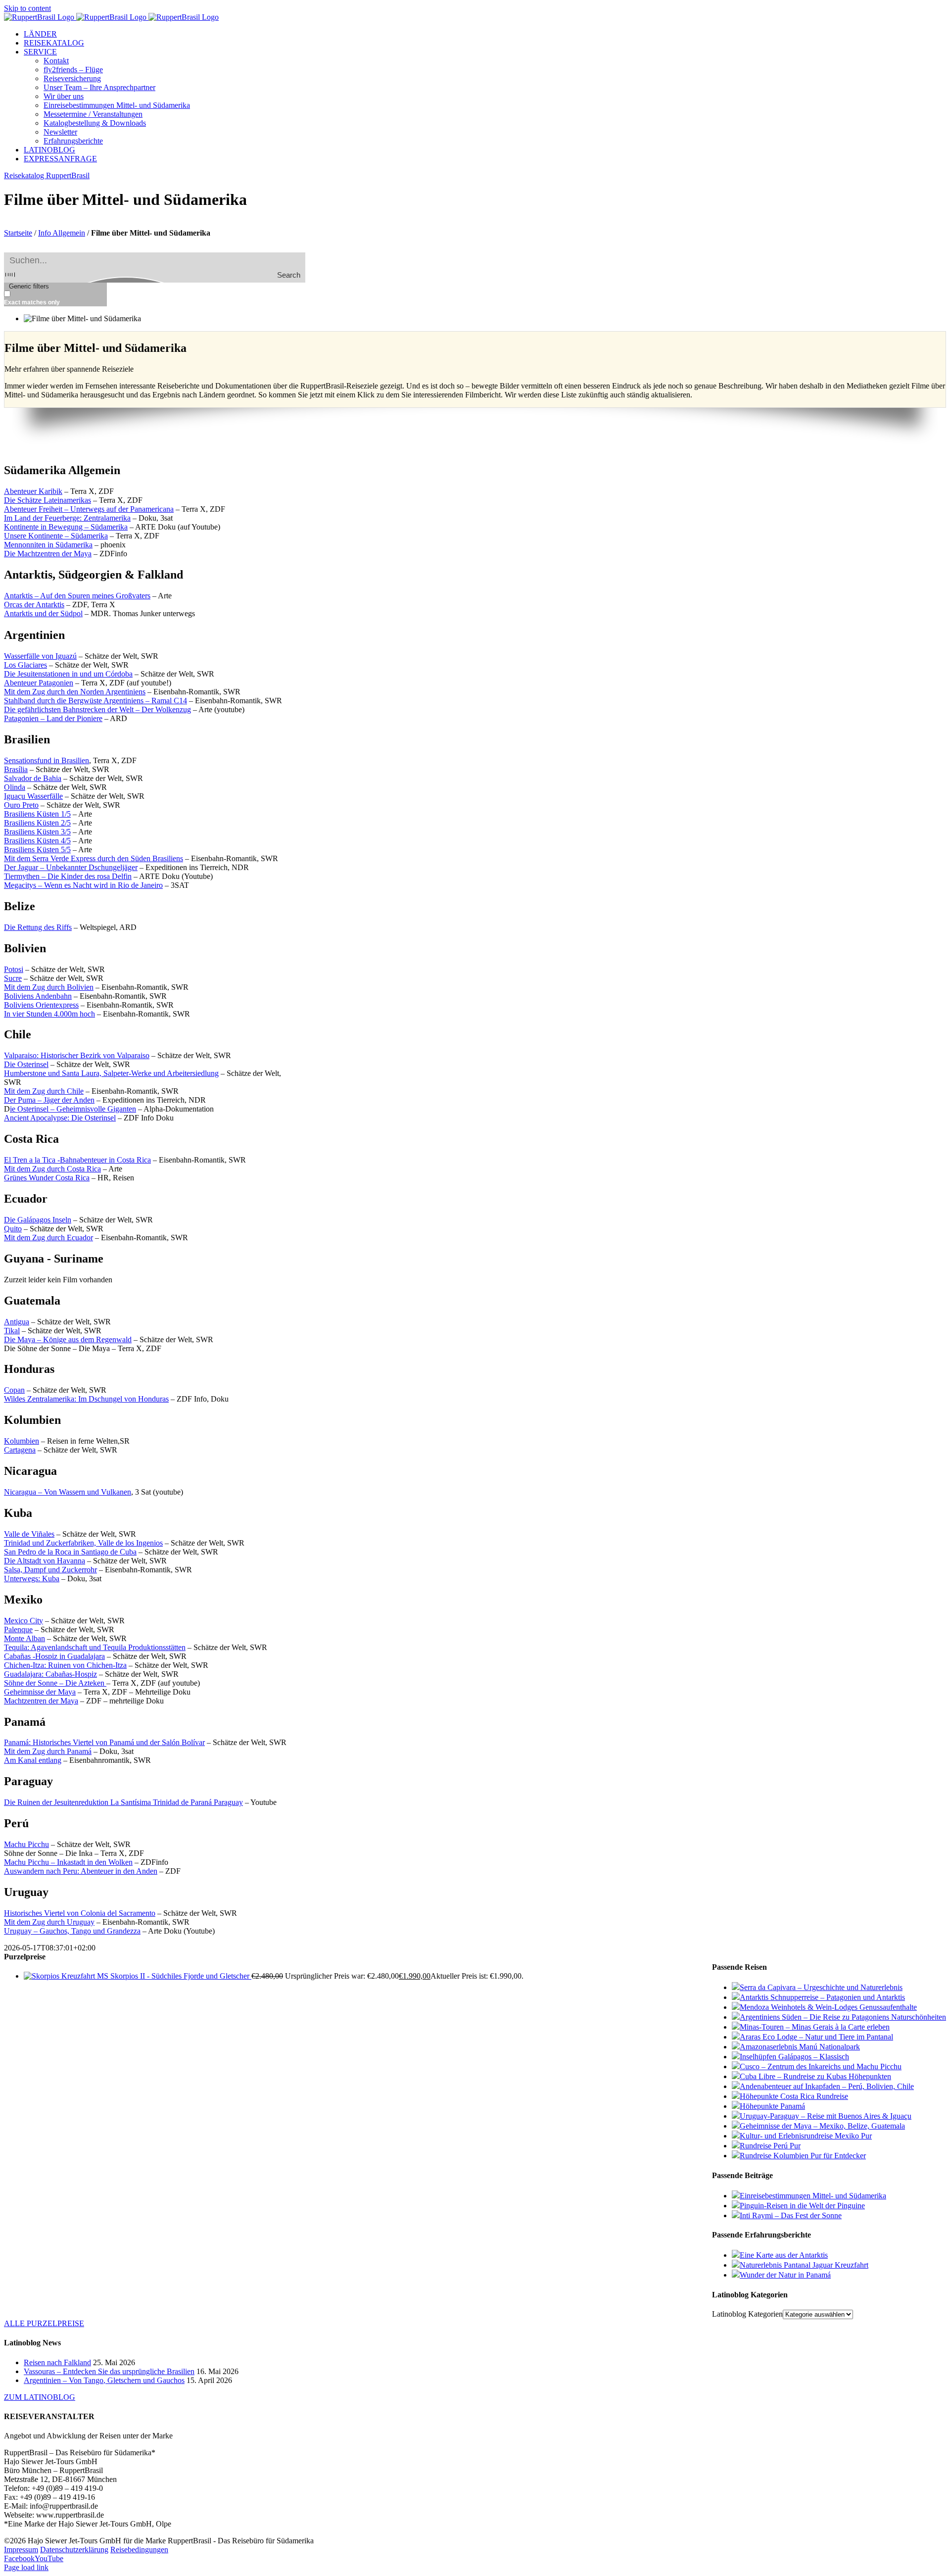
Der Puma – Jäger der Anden (49, 1100)
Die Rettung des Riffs (38, 927)
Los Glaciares (25, 665)
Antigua (17, 1322)
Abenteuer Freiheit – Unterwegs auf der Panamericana (89, 509)
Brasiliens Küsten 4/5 (37, 841)
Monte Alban (24, 1638)
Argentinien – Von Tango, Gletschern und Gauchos (104, 2380)
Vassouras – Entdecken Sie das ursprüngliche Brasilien (109, 2371)
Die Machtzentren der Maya (48, 554)
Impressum (21, 2550)
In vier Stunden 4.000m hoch (49, 1014)
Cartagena (20, 1450)
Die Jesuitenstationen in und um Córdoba (68, 674)
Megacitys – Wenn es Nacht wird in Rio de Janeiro (83, 885)
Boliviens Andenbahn (38, 996)
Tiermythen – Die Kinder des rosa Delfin (68, 876)
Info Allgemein (62, 233)
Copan (14, 1390)
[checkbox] (53, 298)
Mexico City (24, 1621)
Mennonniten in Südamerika (48, 545)
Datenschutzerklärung (74, 2550)
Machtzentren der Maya (41, 1701)
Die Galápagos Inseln (38, 1220)
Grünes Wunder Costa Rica (47, 1178)
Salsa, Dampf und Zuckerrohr (50, 1570)
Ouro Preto (21, 805)
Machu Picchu (26, 1844)
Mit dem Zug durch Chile (44, 1091)
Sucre (13, 978)
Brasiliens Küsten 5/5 (37, 850)
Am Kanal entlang (33, 1760)
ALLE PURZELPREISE (44, 2323)
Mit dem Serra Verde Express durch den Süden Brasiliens (94, 858)
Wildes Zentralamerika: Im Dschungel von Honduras (86, 1399)
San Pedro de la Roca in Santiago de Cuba (70, 1552)
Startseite (18, 233)
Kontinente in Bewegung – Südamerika (66, 527)
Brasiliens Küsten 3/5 (37, 832)
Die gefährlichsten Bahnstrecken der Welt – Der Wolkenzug (97, 709)
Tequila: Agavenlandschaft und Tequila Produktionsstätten (95, 1647)
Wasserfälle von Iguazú (40, 656)
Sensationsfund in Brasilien (47, 760)
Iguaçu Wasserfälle (33, 796)
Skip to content (27, 8)
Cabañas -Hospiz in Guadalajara (54, 1656)
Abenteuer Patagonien (39, 683)
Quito (13, 1229)
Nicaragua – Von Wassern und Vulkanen (68, 1492)
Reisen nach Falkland (57, 2362)
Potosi (14, 969)
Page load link (26, 2567)
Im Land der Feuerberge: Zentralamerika (67, 518)
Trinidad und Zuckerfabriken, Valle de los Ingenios (83, 1543)
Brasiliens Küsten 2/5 (37, 823)
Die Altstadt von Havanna (45, 1561)
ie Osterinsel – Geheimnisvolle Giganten (73, 1109)
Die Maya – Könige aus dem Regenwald (68, 1339)
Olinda (15, 787)
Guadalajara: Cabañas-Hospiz (50, 1674)
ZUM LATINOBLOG (40, 2397)
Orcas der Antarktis (34, 605)
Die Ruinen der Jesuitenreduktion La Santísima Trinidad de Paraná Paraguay (123, 1802)
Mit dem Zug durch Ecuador (48, 1238)
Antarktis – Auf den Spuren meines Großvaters (77, 596)
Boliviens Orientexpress (41, 1005)
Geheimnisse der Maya (40, 1692)
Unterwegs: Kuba (32, 1579)
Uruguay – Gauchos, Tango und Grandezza (72, 1931)
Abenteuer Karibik (33, 491)
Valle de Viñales (29, 1534)
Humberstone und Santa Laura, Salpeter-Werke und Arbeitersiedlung (111, 1073)
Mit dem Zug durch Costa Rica (52, 1169)
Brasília (16, 769)
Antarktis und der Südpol (43, 613)
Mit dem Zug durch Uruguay (49, 1922)
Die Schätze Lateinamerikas (47, 500)
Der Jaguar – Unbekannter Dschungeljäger (71, 867)
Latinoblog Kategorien (747, 2314)
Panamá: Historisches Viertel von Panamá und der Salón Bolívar (104, 1742)
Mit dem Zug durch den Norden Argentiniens (75, 692)
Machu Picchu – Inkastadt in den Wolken (68, 1862)
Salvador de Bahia (33, 778)
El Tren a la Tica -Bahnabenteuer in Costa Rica (77, 1160)
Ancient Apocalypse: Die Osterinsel (60, 1118)
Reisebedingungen (139, 2550)
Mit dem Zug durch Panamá (48, 1751)
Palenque (18, 1629)
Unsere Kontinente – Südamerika (56, 536)
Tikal (12, 1331)
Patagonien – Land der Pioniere (53, 718)
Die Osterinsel (26, 1064)
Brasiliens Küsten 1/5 (37, 814)
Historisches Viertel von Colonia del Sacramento (80, 1913)
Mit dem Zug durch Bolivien (49, 987)
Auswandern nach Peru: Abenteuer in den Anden (81, 1871)
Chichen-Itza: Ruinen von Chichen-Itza (65, 1665)
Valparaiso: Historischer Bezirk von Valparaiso (77, 1055)
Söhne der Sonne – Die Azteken (55, 1683)
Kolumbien (22, 1441)
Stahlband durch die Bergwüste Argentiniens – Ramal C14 (95, 701)
